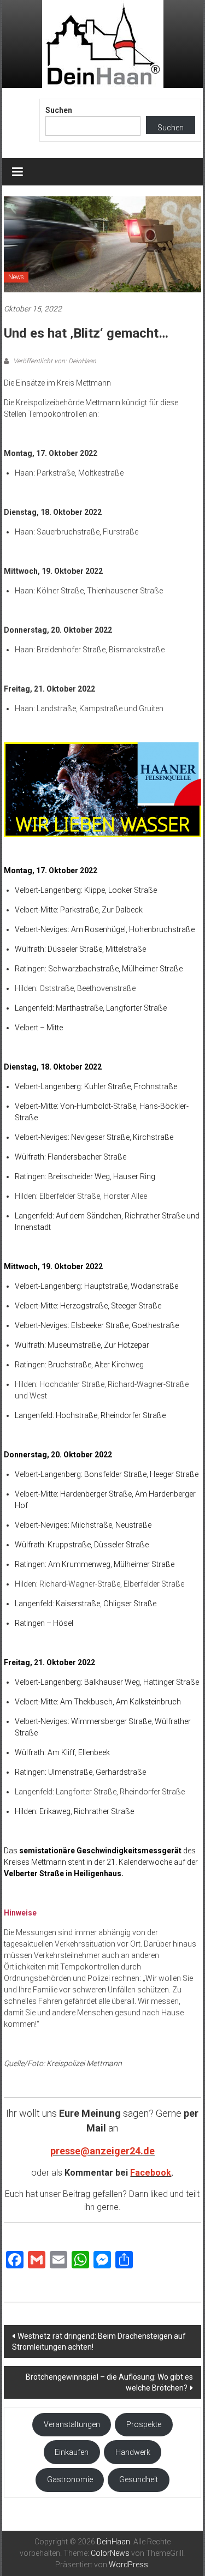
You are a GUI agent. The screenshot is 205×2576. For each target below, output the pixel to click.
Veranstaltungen (72, 2424)
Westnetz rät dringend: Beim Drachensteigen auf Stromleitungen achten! (99, 2341)
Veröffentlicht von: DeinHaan (54, 361)
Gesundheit (139, 2479)
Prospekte (144, 2424)
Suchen (59, 110)
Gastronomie (70, 2479)
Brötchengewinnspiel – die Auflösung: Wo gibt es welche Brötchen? (109, 2382)
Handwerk (133, 2452)
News (16, 277)
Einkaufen (72, 2452)
